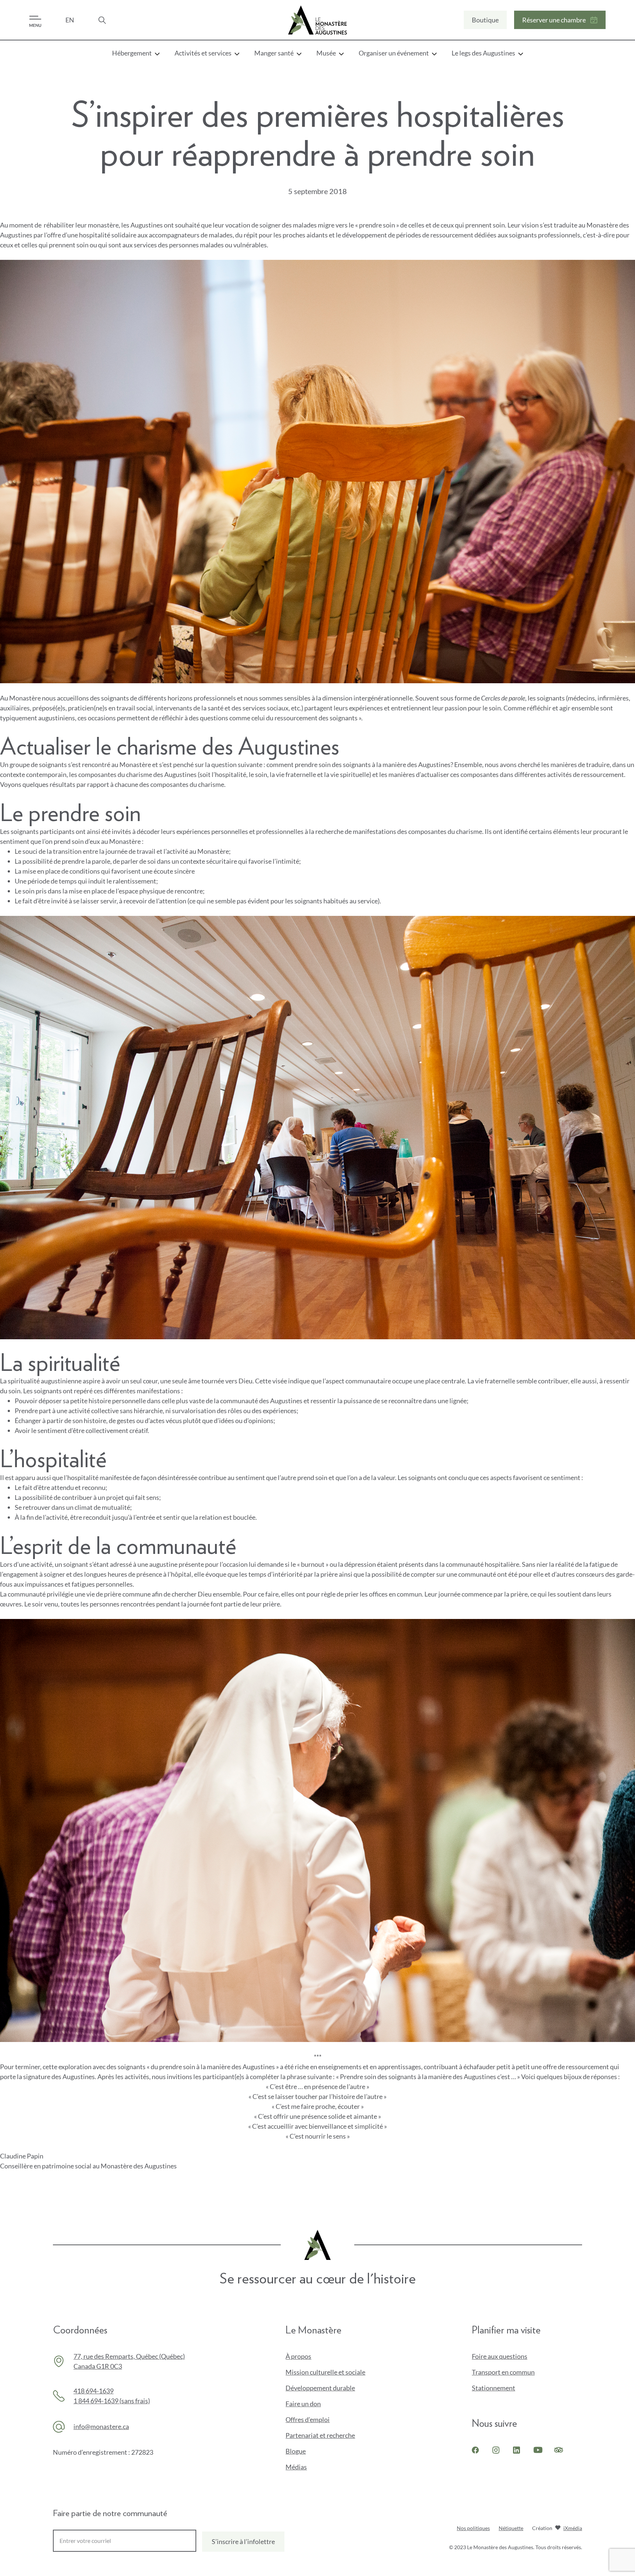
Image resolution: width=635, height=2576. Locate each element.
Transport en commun (503, 2372)
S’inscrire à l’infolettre (243, 2541)
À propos (298, 2356)
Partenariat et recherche (320, 2435)
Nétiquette (511, 2528)
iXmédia (573, 2529)
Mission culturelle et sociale (325, 2372)
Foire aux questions (500, 2356)
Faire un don (315, 2404)
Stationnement (494, 2388)
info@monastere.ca (101, 2426)
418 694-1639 (94, 2391)
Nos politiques (473, 2528)
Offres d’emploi (308, 2419)
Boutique (485, 22)
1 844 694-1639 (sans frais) (112, 2401)
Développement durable (320, 2388)
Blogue (296, 2451)
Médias (296, 2467)
